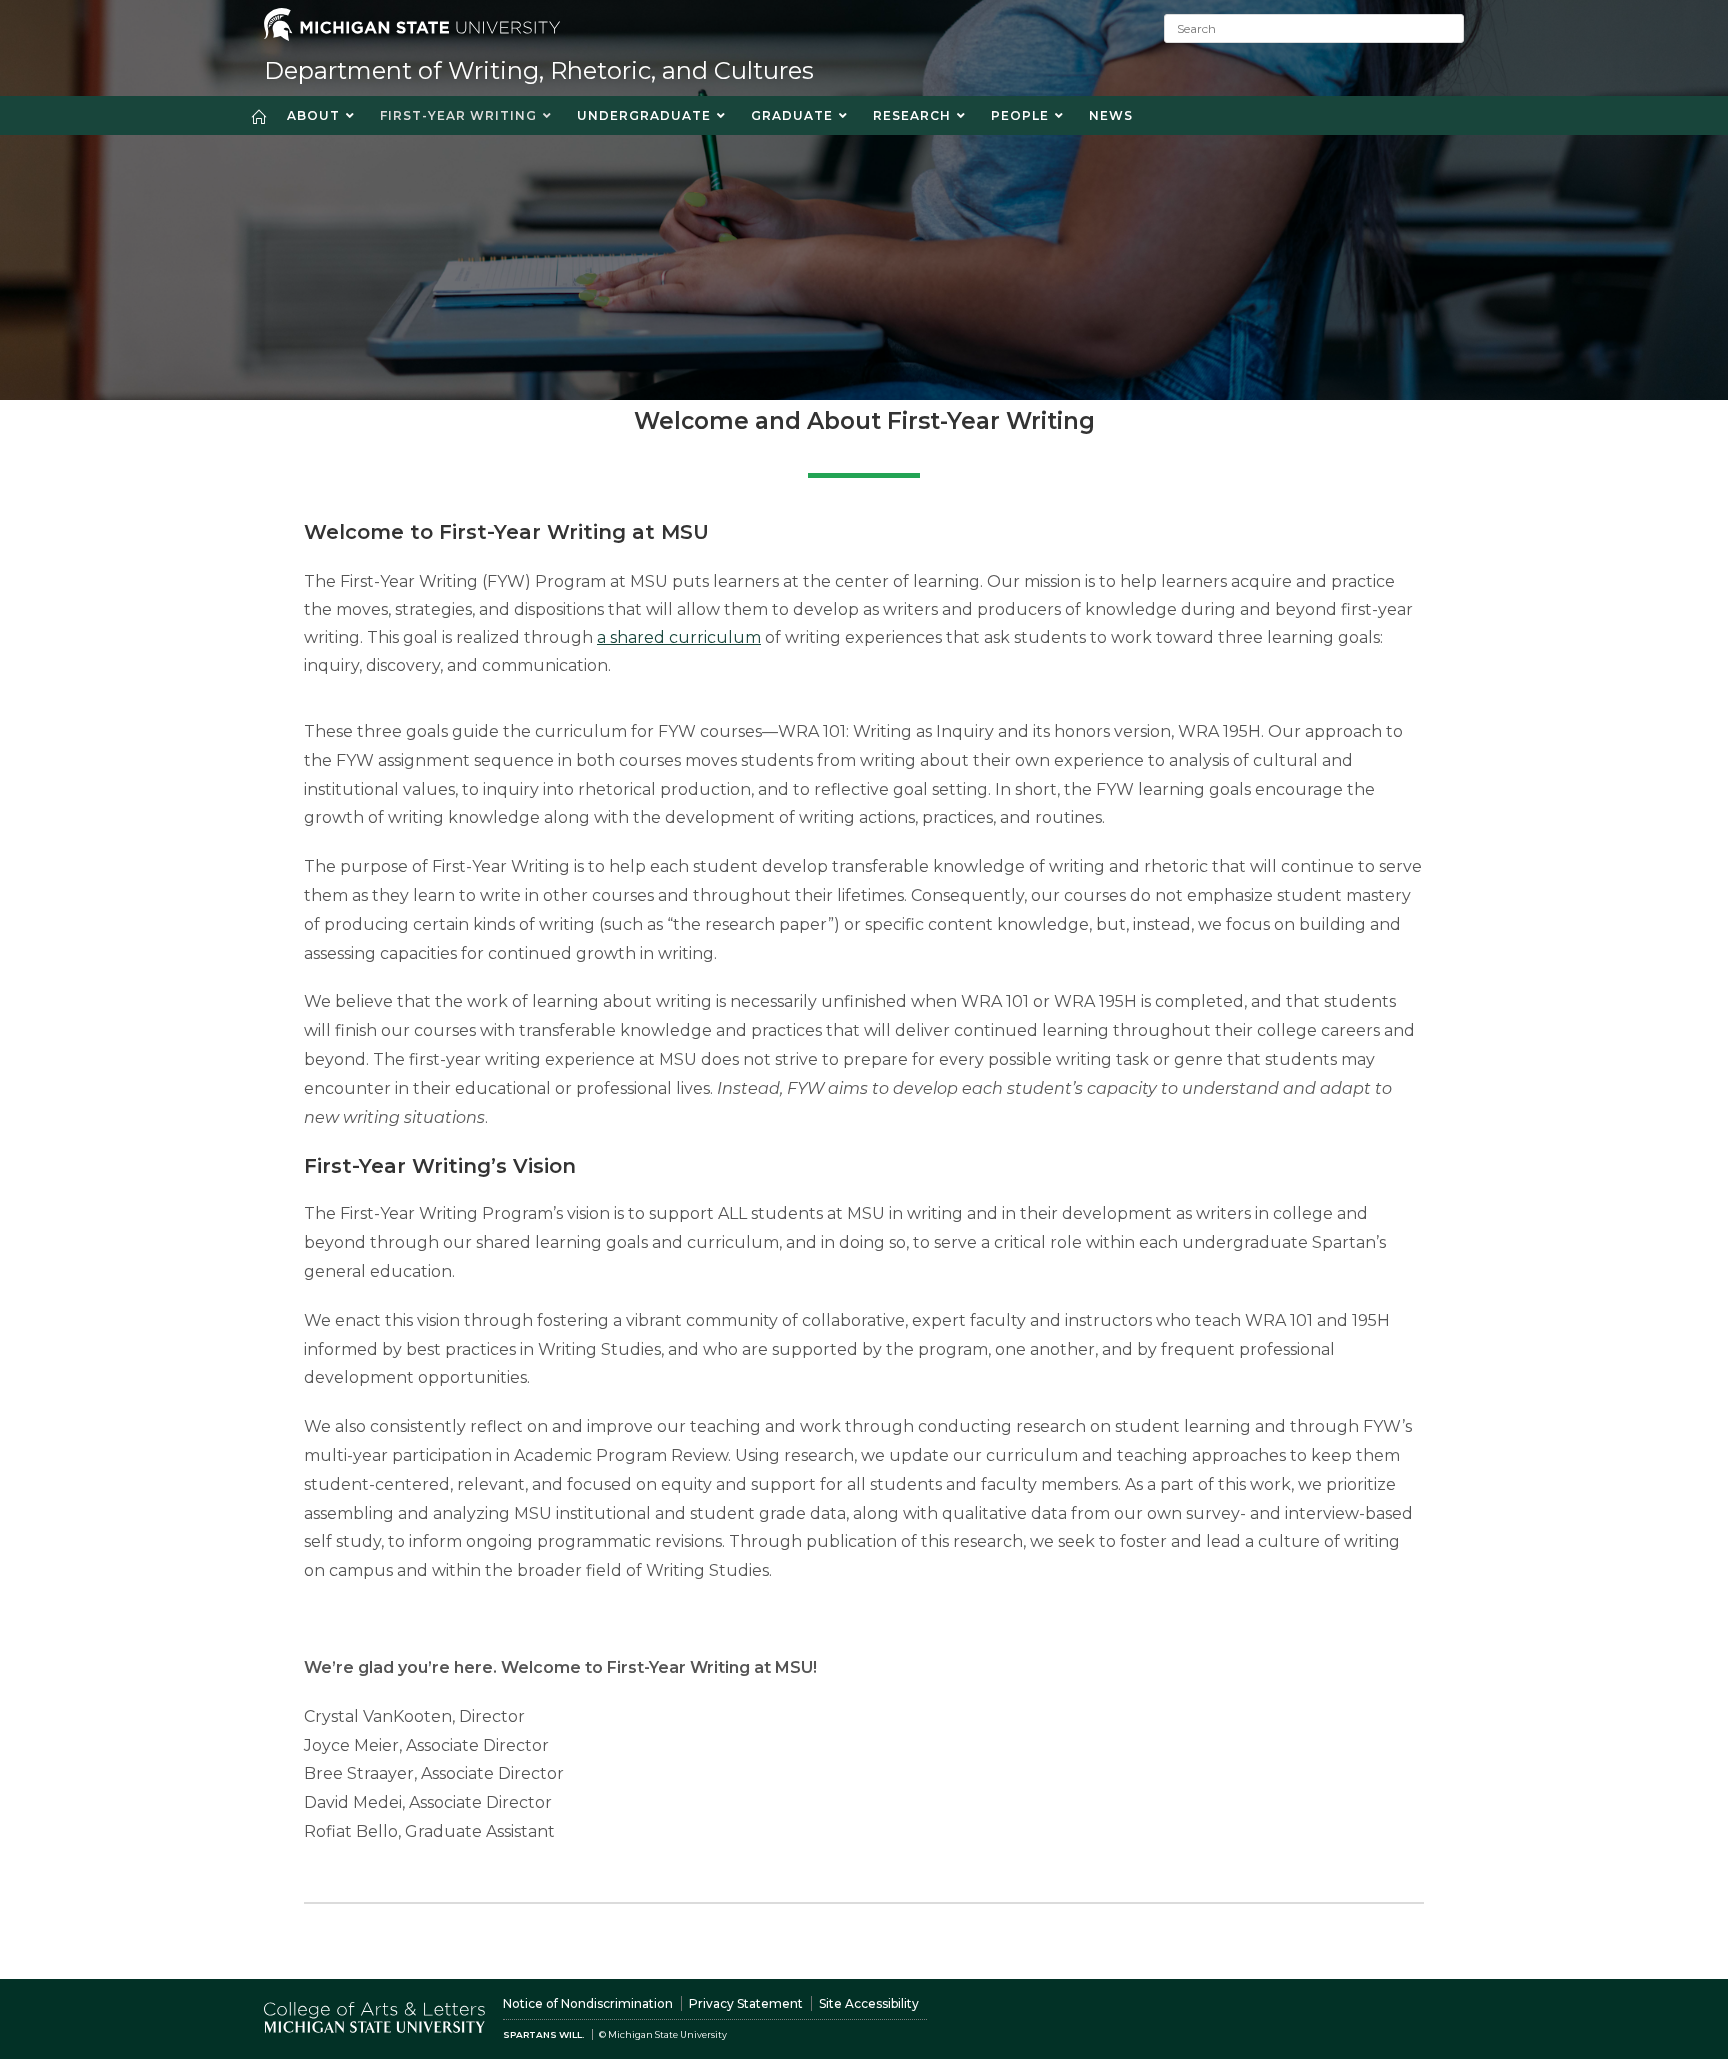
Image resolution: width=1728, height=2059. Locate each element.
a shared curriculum (679, 637)
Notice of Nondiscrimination (588, 2003)
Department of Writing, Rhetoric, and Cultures (539, 70)
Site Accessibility (869, 2003)
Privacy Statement (746, 2003)
